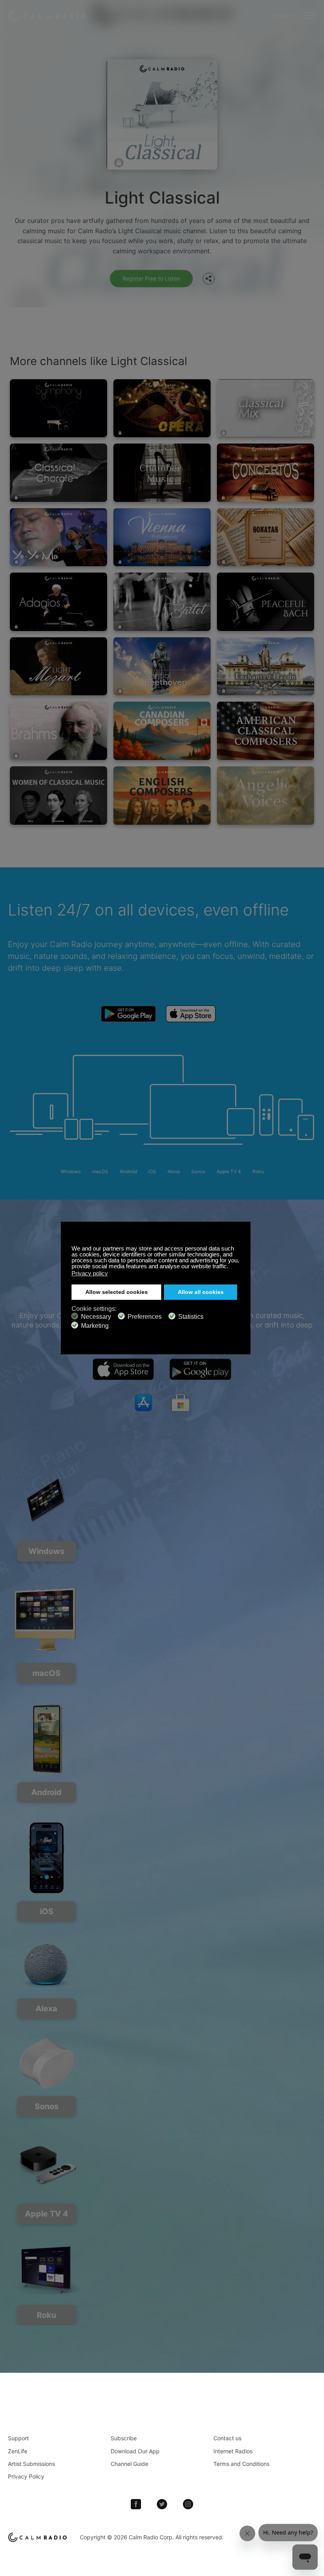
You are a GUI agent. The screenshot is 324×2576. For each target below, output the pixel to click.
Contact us (227, 2438)
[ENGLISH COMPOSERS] (162, 796)
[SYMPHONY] (58, 408)
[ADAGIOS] (58, 602)
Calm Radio (48, 16)
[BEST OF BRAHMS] (58, 731)
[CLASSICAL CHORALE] (58, 473)
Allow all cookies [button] (201, 1292)
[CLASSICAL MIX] (266, 408)
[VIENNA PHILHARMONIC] (162, 537)
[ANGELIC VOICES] (266, 796)
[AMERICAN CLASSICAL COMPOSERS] (266, 731)
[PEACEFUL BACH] (266, 602)
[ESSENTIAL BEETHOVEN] (162, 666)
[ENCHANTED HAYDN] (266, 666)
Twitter (162, 2504)
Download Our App (135, 2451)
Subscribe (124, 2438)
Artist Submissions (31, 2464)
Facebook (136, 2504)
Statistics (191, 1317)
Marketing (95, 1326)
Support (18, 2438)
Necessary (96, 1317)
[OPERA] (162, 408)
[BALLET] (162, 602)
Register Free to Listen (151, 278)
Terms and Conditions (241, 2464)
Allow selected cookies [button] (117, 1292)
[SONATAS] (266, 537)
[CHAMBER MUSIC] (162, 473)
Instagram (188, 2504)
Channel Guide (129, 2464)
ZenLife (18, 2451)
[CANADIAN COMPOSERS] (162, 731)
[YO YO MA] (58, 537)
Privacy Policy (26, 2476)
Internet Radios (233, 2451)
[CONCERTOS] (266, 473)
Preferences (145, 1317)
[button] (231, 1267)
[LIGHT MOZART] (58, 666)
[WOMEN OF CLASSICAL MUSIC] (58, 796)
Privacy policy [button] (90, 1273)
